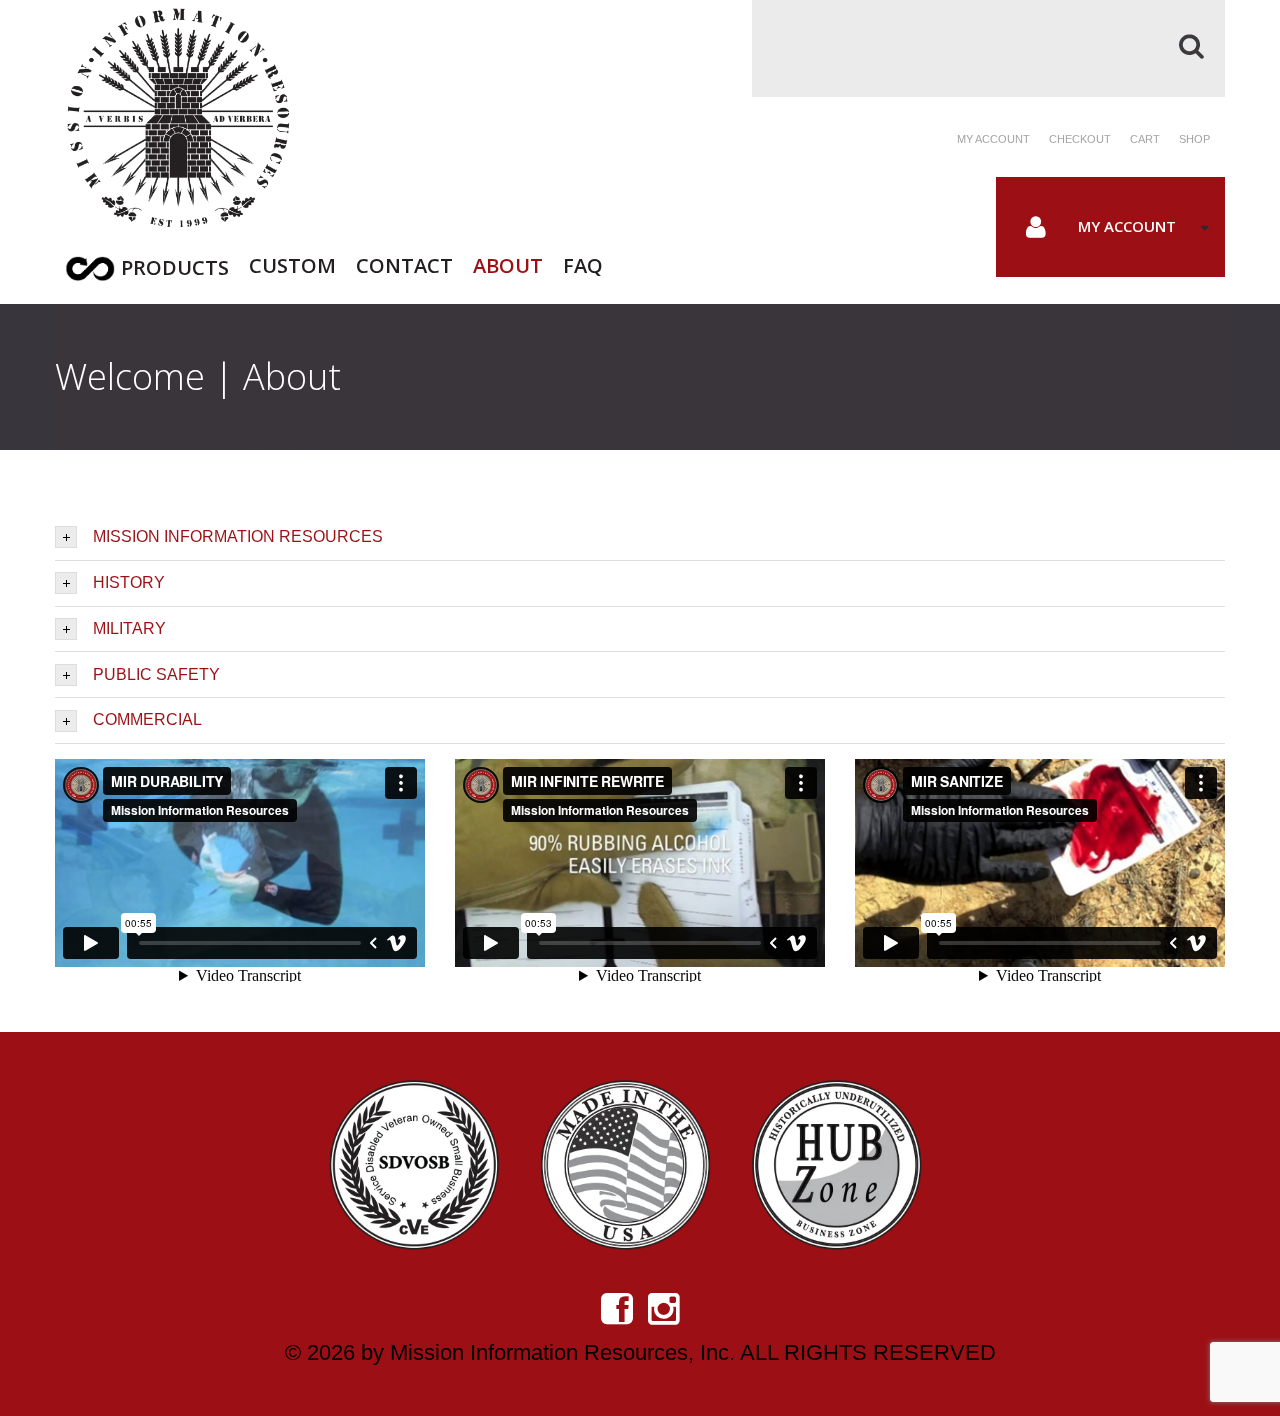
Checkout (1080, 139)
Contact (404, 263)
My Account (1127, 226)
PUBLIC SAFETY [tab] (156, 674)
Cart (1145, 139)
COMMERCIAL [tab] (147, 719)
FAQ (583, 263)
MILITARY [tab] (129, 628)
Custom (292, 263)
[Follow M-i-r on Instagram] (664, 1309)
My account (993, 139)
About (508, 263)
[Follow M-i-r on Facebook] (617, 1309)
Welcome (130, 376)
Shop (1194, 139)
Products (175, 267)
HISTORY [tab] (129, 582)
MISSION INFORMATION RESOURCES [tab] (238, 536)
